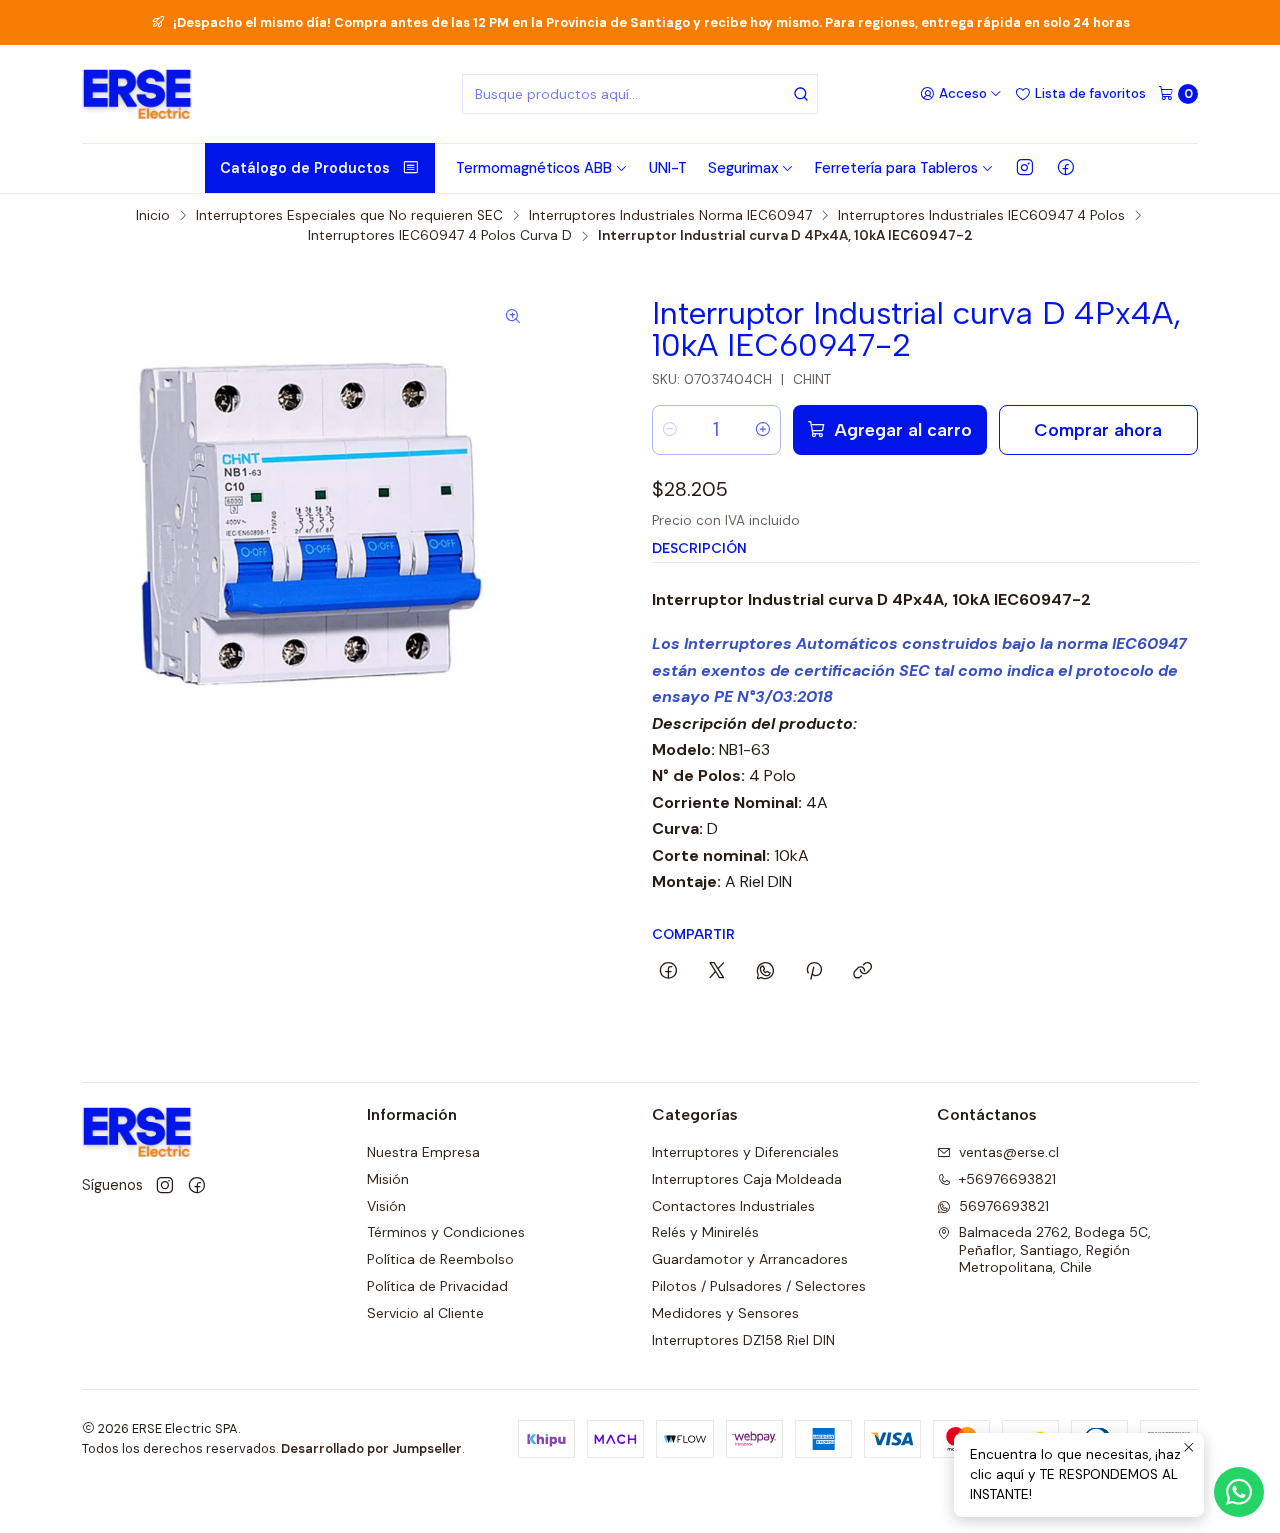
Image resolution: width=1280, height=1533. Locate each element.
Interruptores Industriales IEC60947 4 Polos (981, 216)
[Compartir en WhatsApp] (765, 972)
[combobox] (640, 94)
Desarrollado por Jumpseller (371, 1448)
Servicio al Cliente (425, 1313)
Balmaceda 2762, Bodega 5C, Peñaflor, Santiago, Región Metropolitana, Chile (1055, 1249)
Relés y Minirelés (705, 1232)
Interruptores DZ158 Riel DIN (743, 1340)
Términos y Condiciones (446, 1232)
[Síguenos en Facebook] (1066, 168)
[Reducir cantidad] (670, 430)
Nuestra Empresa (423, 1152)
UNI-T (668, 168)
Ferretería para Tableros (896, 168)
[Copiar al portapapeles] (862, 972)
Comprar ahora (1098, 429)
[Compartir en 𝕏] (717, 972)
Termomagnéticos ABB (534, 168)
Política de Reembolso (440, 1259)
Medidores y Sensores (725, 1313)
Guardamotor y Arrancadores (750, 1259)
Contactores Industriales (733, 1206)
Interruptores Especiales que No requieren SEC (349, 216)
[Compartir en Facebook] (668, 972)
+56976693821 (1007, 1179)
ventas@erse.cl (1009, 1152)
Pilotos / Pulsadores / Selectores (759, 1286)
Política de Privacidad (437, 1286)
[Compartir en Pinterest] (814, 972)
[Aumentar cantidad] (763, 430)
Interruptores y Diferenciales (745, 1152)
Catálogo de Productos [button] (305, 168)
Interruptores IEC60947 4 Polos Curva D (440, 236)
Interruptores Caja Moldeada (747, 1179)
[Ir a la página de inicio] (137, 94)
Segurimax (743, 168)
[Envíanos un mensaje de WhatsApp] (1239, 1492)
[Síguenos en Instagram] (1025, 168)
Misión (388, 1179)
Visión (386, 1206)
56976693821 (1004, 1206)
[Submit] (801, 94)
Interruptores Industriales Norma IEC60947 (670, 216)
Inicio (153, 216)
